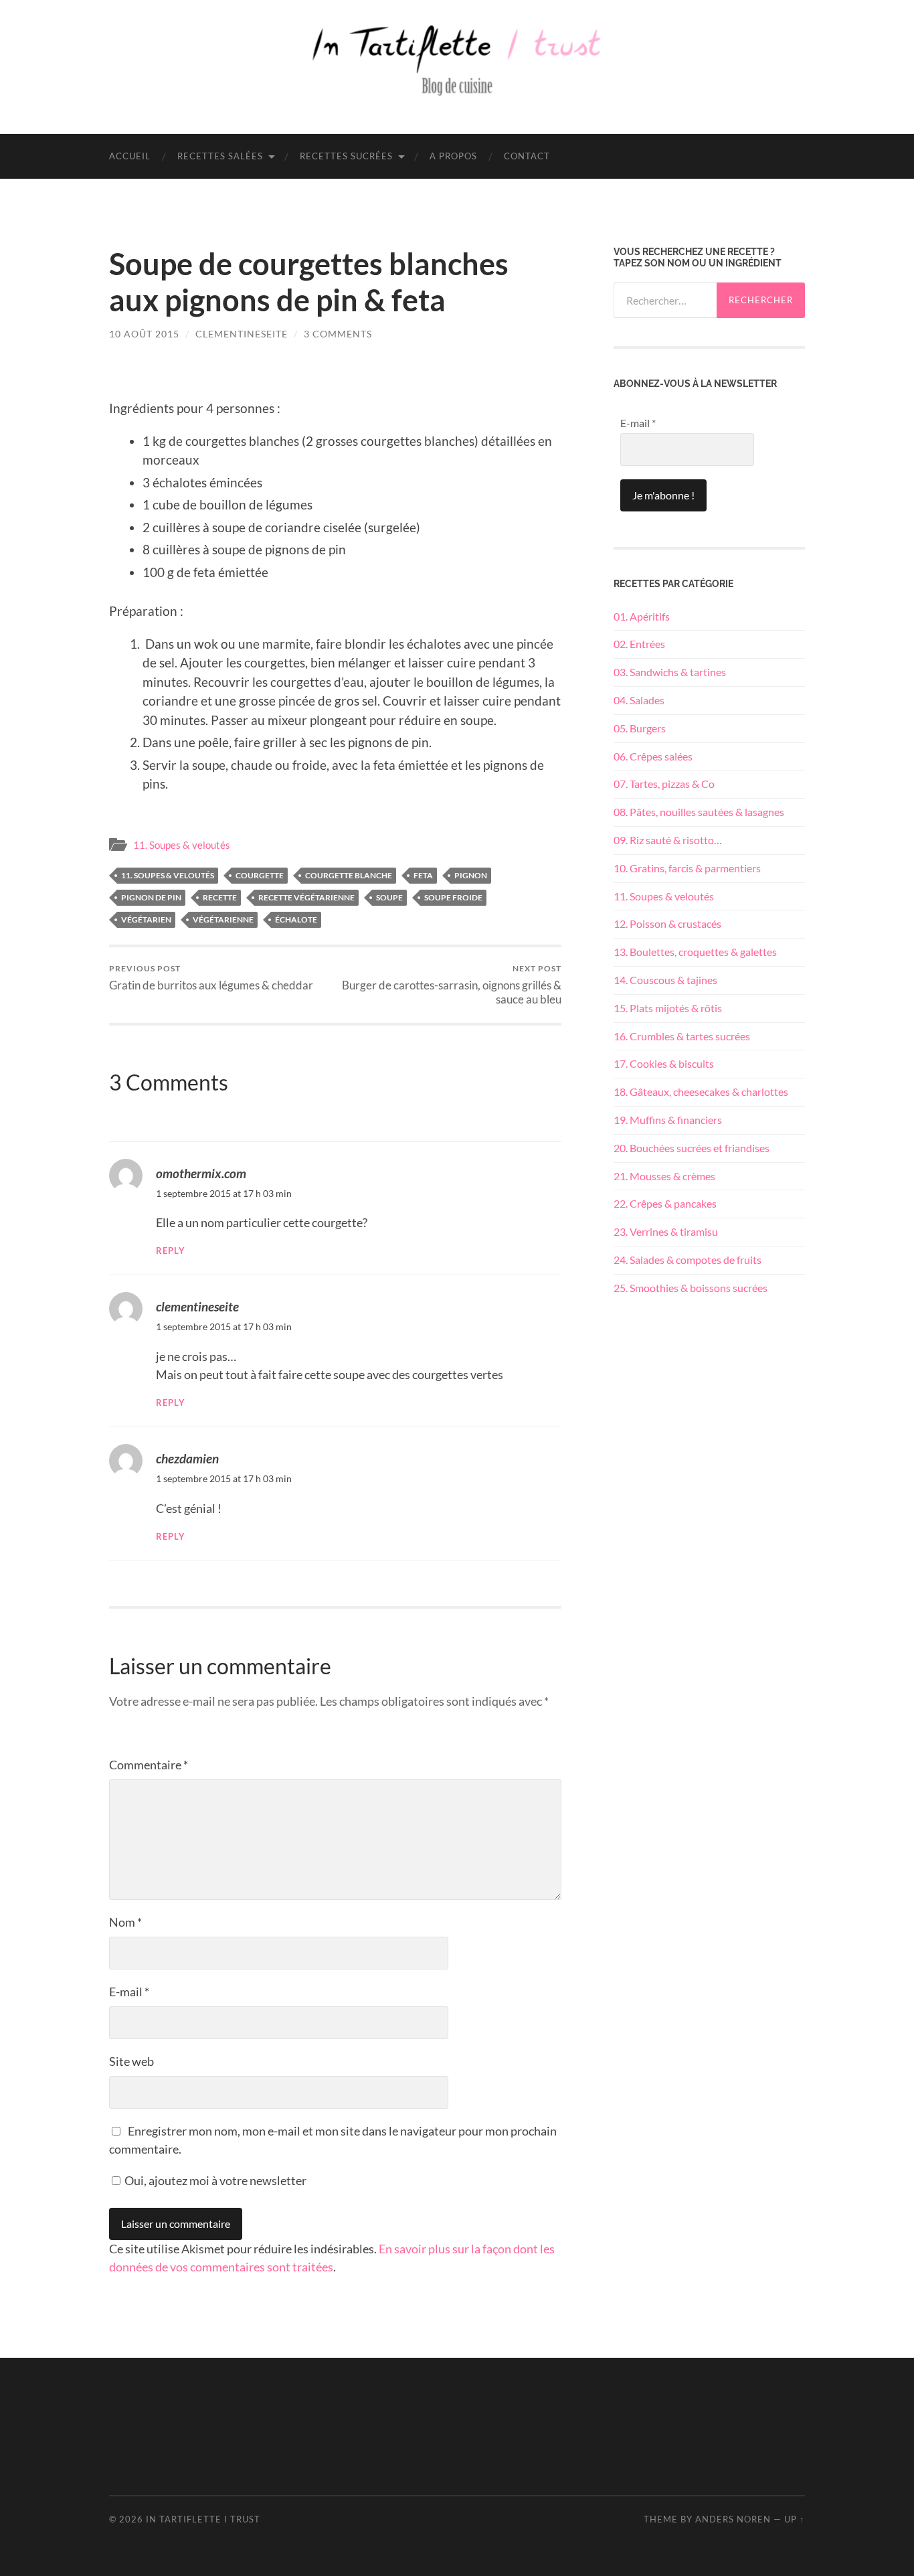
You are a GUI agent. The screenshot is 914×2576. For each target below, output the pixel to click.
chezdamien (187, 1458)
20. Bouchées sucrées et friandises (692, 1148)
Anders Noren (733, 2519)
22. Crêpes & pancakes (665, 1203)
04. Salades (639, 700)
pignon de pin (151, 897)
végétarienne (223, 919)
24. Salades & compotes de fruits (688, 1260)
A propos (453, 156)
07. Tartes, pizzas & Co (664, 784)
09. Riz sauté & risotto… (668, 840)
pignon (471, 875)
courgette (260, 875)
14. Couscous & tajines (665, 980)
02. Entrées (639, 644)
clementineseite (242, 334)
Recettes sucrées (346, 156)
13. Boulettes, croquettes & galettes (695, 952)
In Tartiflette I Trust (203, 2519)
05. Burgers (640, 728)
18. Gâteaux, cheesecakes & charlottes (701, 1092)
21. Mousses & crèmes (664, 1176)
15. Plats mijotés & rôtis (668, 1008)
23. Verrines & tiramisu (666, 1231)
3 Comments (338, 334)
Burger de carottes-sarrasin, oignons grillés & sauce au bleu (452, 985)
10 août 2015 (144, 334)
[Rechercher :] (665, 300)
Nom (125, 1922)
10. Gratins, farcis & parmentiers (687, 868)
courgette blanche (349, 875)
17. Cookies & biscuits (664, 1063)
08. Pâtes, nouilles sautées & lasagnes (699, 812)
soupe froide (453, 897)
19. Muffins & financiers (668, 1120)
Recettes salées (220, 156)
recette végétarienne (306, 897)
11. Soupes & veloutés (182, 845)
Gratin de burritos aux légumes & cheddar (211, 978)
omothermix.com (201, 1173)
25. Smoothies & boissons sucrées (691, 1288)
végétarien (146, 919)
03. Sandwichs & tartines (670, 672)
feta (423, 875)
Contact (527, 156)
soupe (389, 897)
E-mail (129, 1992)
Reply (171, 1251)
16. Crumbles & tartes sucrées (682, 1036)
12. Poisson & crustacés (667, 923)
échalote (296, 919)
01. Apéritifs (642, 616)
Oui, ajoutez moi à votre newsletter (214, 2180)
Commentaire (149, 1765)
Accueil (130, 156)
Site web (131, 2061)
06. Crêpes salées (653, 756)
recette (220, 897)
